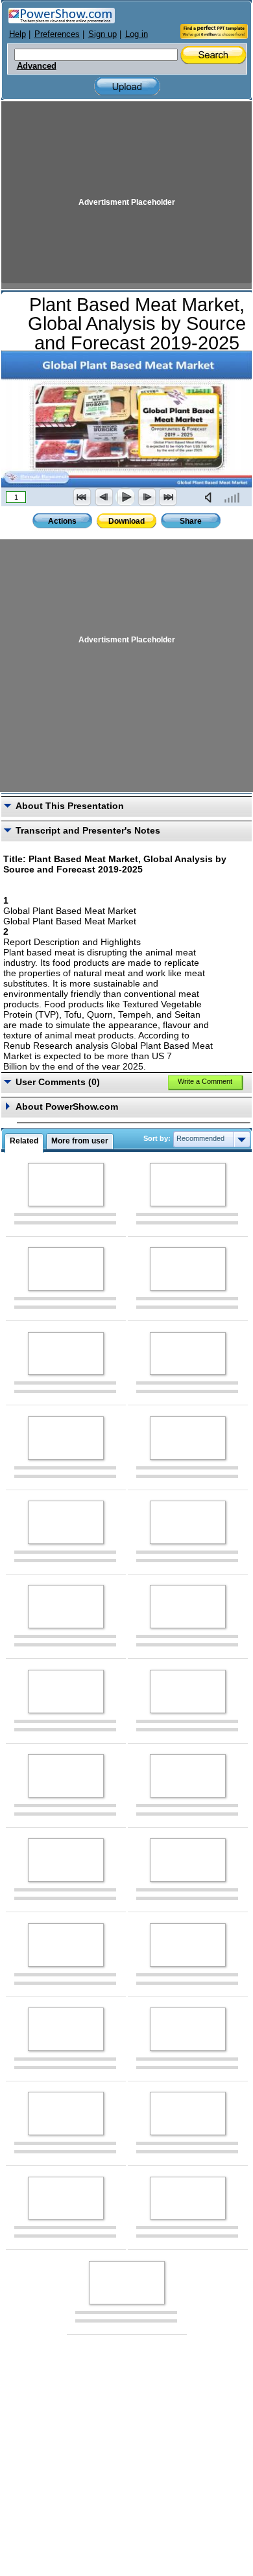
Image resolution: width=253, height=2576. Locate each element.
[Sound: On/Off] (211, 497)
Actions (62, 521)
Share (191, 521)
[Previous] (104, 497)
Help (18, 34)
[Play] (125, 497)
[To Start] (82, 497)
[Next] (147, 497)
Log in (137, 34)
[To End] (168, 497)
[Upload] (127, 87)
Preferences (57, 34)
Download (126, 521)
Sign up (102, 34)
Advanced (37, 66)
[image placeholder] (66, 1185)
